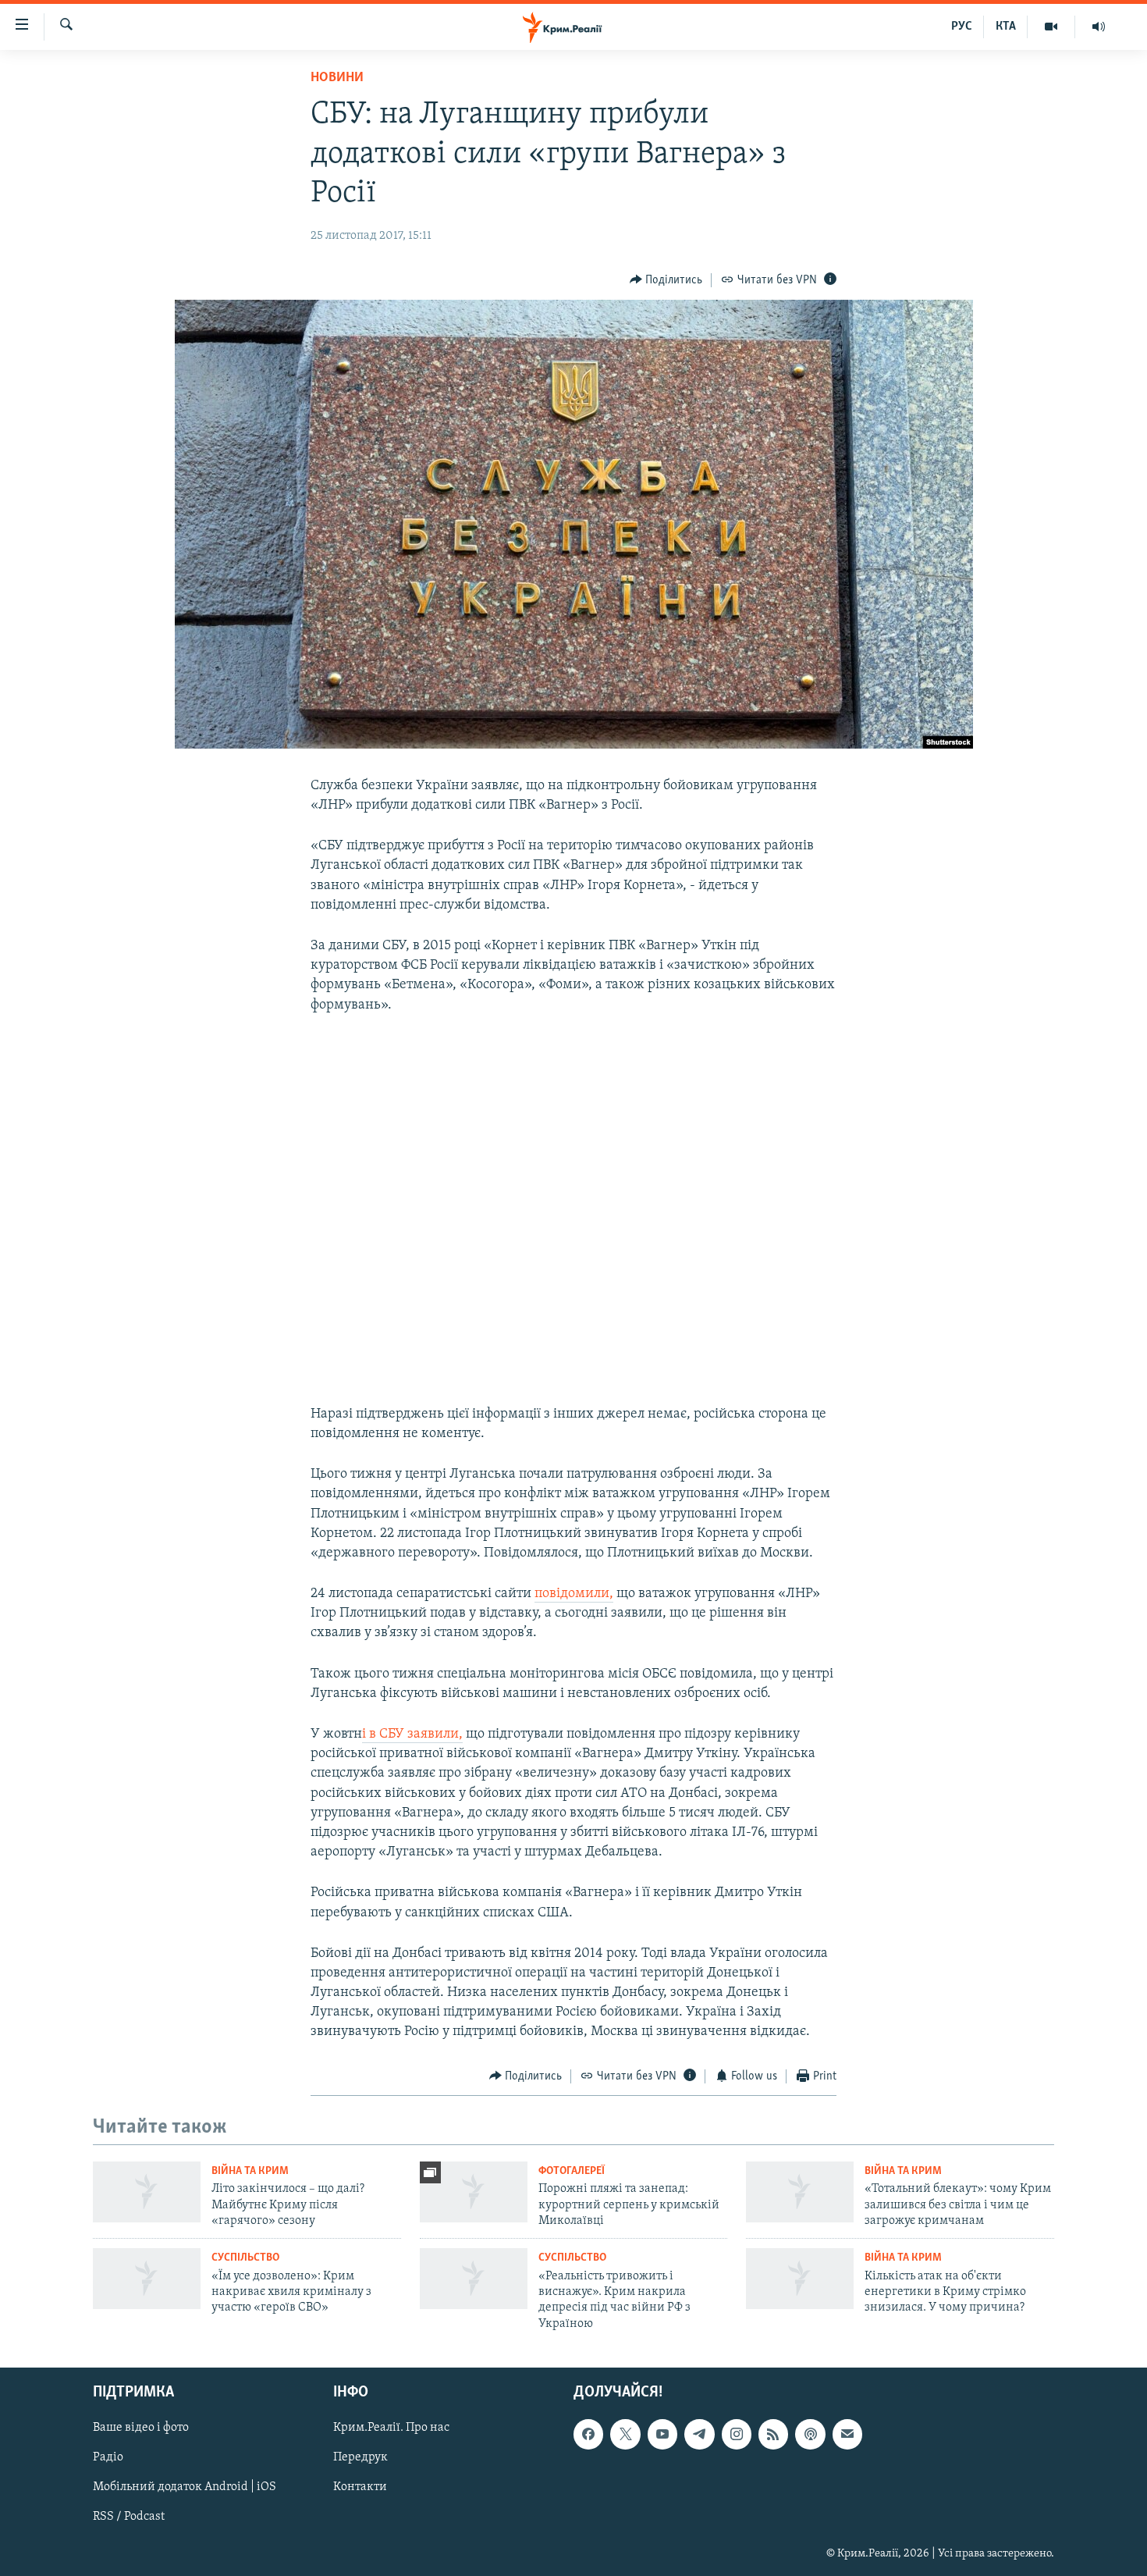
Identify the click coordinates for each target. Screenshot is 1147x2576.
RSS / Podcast (129, 2517)
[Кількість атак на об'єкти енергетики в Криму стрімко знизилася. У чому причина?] (800, 2279)
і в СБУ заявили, (412, 1735)
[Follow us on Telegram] (699, 2435)
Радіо (108, 2458)
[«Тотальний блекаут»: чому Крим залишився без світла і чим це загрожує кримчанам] (800, 2192)
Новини (337, 78)
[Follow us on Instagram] (737, 2435)
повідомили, (574, 1594)
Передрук (360, 2458)
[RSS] (773, 2435)
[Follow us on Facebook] (588, 2435)
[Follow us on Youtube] (662, 2435)
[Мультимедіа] (1051, 27)
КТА (1006, 27)
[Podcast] (810, 2435)
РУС (962, 27)
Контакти (360, 2488)
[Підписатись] (847, 2435)
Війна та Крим (250, 2171)
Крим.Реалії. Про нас (391, 2428)
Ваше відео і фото (141, 2428)
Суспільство (245, 2258)
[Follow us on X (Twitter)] (625, 2435)
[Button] (666, 280)
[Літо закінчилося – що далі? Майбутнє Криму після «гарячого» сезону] (147, 2192)
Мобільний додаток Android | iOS (185, 2488)
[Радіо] (1099, 27)
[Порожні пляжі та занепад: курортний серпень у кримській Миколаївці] (474, 2192)
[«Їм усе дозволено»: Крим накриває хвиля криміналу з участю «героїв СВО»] (147, 2279)
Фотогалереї (572, 2171)
